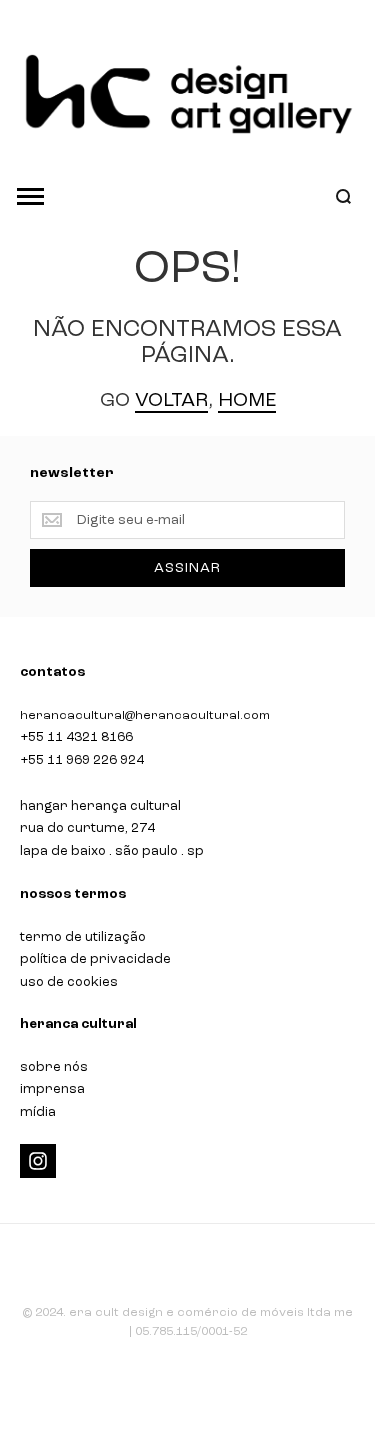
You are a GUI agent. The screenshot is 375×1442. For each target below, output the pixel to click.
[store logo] (187, 94)
